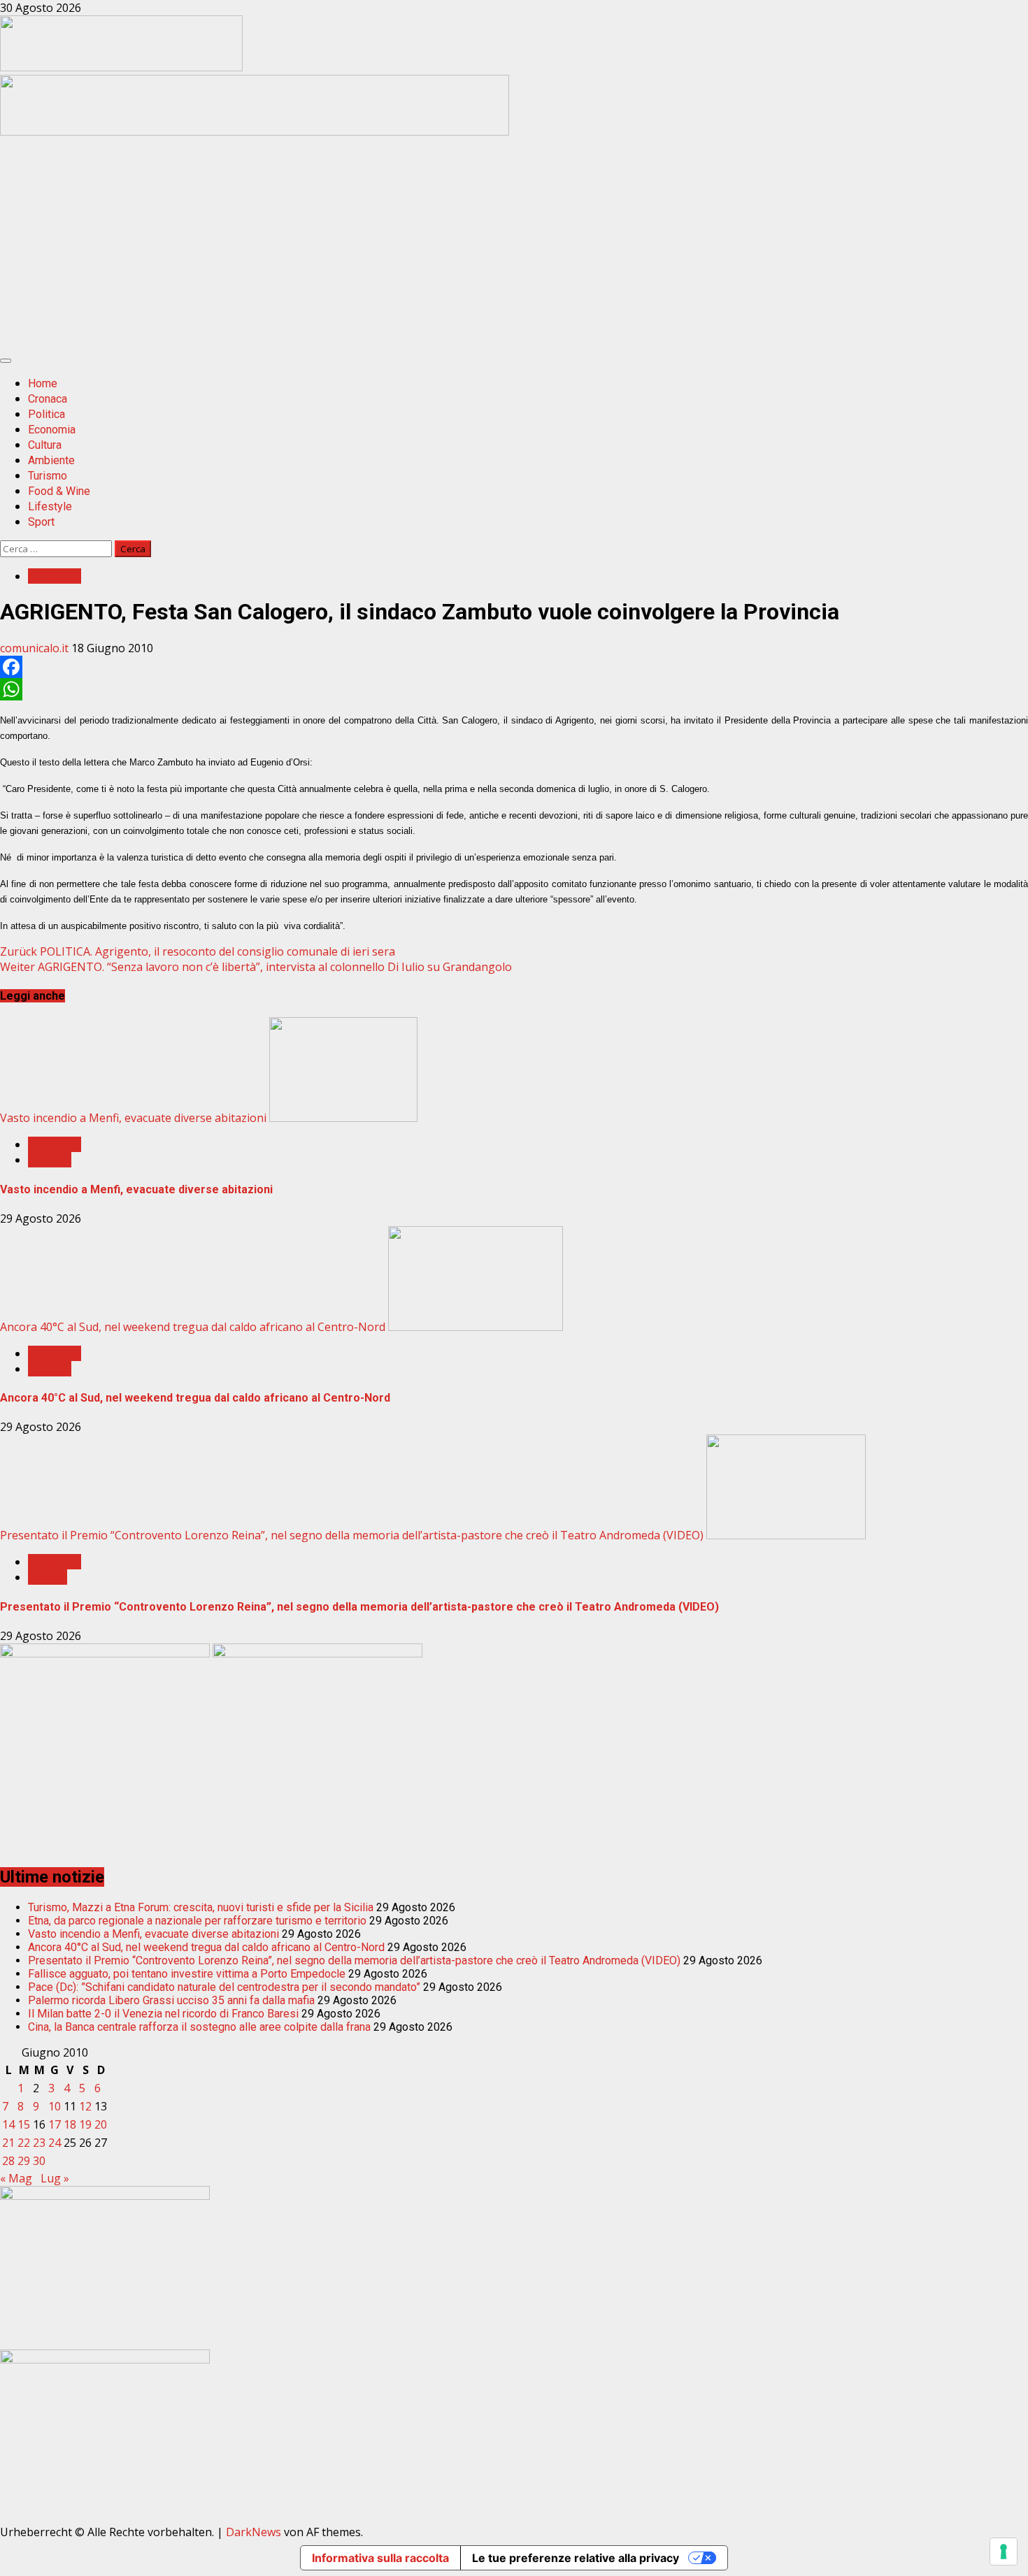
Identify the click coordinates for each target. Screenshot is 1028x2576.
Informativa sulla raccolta (380, 2558)
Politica (47, 414)
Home (43, 383)
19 (85, 2124)
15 (24, 2124)
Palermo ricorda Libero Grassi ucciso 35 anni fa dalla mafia (171, 2000)
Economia (52, 430)
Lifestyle (50, 506)
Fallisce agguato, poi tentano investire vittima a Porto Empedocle (187, 1974)
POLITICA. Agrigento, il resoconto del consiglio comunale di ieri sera (198, 951)
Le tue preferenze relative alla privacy (576, 2558)
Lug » (55, 2178)
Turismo (48, 476)
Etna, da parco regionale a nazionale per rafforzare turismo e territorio (197, 1921)
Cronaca (48, 399)
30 (39, 2161)
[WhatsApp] (514, 689)
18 (70, 2124)
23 (39, 2143)
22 (24, 2143)
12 (85, 2106)
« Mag (16, 2178)
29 (24, 2161)
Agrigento (55, 576)
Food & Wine (59, 491)
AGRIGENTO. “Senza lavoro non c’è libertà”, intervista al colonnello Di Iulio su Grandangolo (256, 967)
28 (8, 2161)
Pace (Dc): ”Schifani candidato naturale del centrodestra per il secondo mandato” (224, 1987)
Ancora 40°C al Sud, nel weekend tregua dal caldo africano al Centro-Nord (193, 1327)
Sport (41, 522)
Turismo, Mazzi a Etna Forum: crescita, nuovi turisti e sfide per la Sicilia (201, 1907)
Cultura (45, 445)
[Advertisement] (255, 131)
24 (55, 2143)
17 (55, 2124)
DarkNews (254, 2532)
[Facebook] (514, 667)
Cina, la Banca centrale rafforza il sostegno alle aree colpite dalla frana (199, 2027)
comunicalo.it (36, 648)
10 (55, 2106)
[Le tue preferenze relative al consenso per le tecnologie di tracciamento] (1004, 2552)
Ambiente (51, 460)
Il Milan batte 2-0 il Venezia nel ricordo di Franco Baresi (163, 2014)
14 (8, 2124)
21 (8, 2143)
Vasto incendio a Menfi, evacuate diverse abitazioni (133, 1118)
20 (101, 2124)
